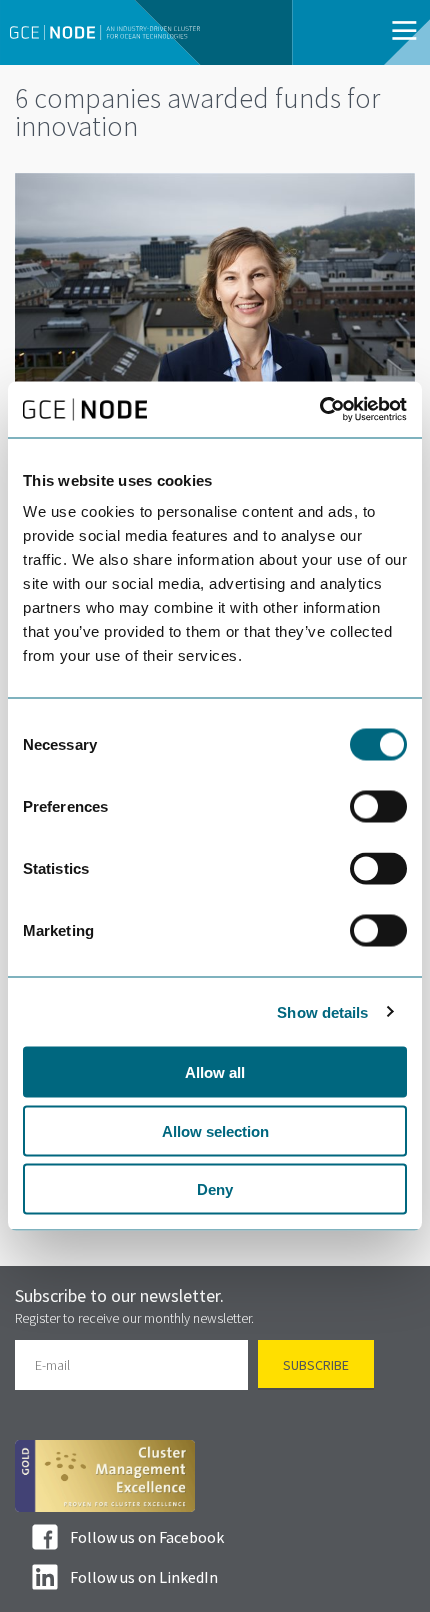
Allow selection (215, 1130)
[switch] (378, 807)
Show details (322, 1011)
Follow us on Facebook (147, 1537)
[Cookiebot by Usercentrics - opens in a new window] (319, 410)
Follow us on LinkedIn (144, 1577)
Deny (215, 1189)
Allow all (215, 1072)
